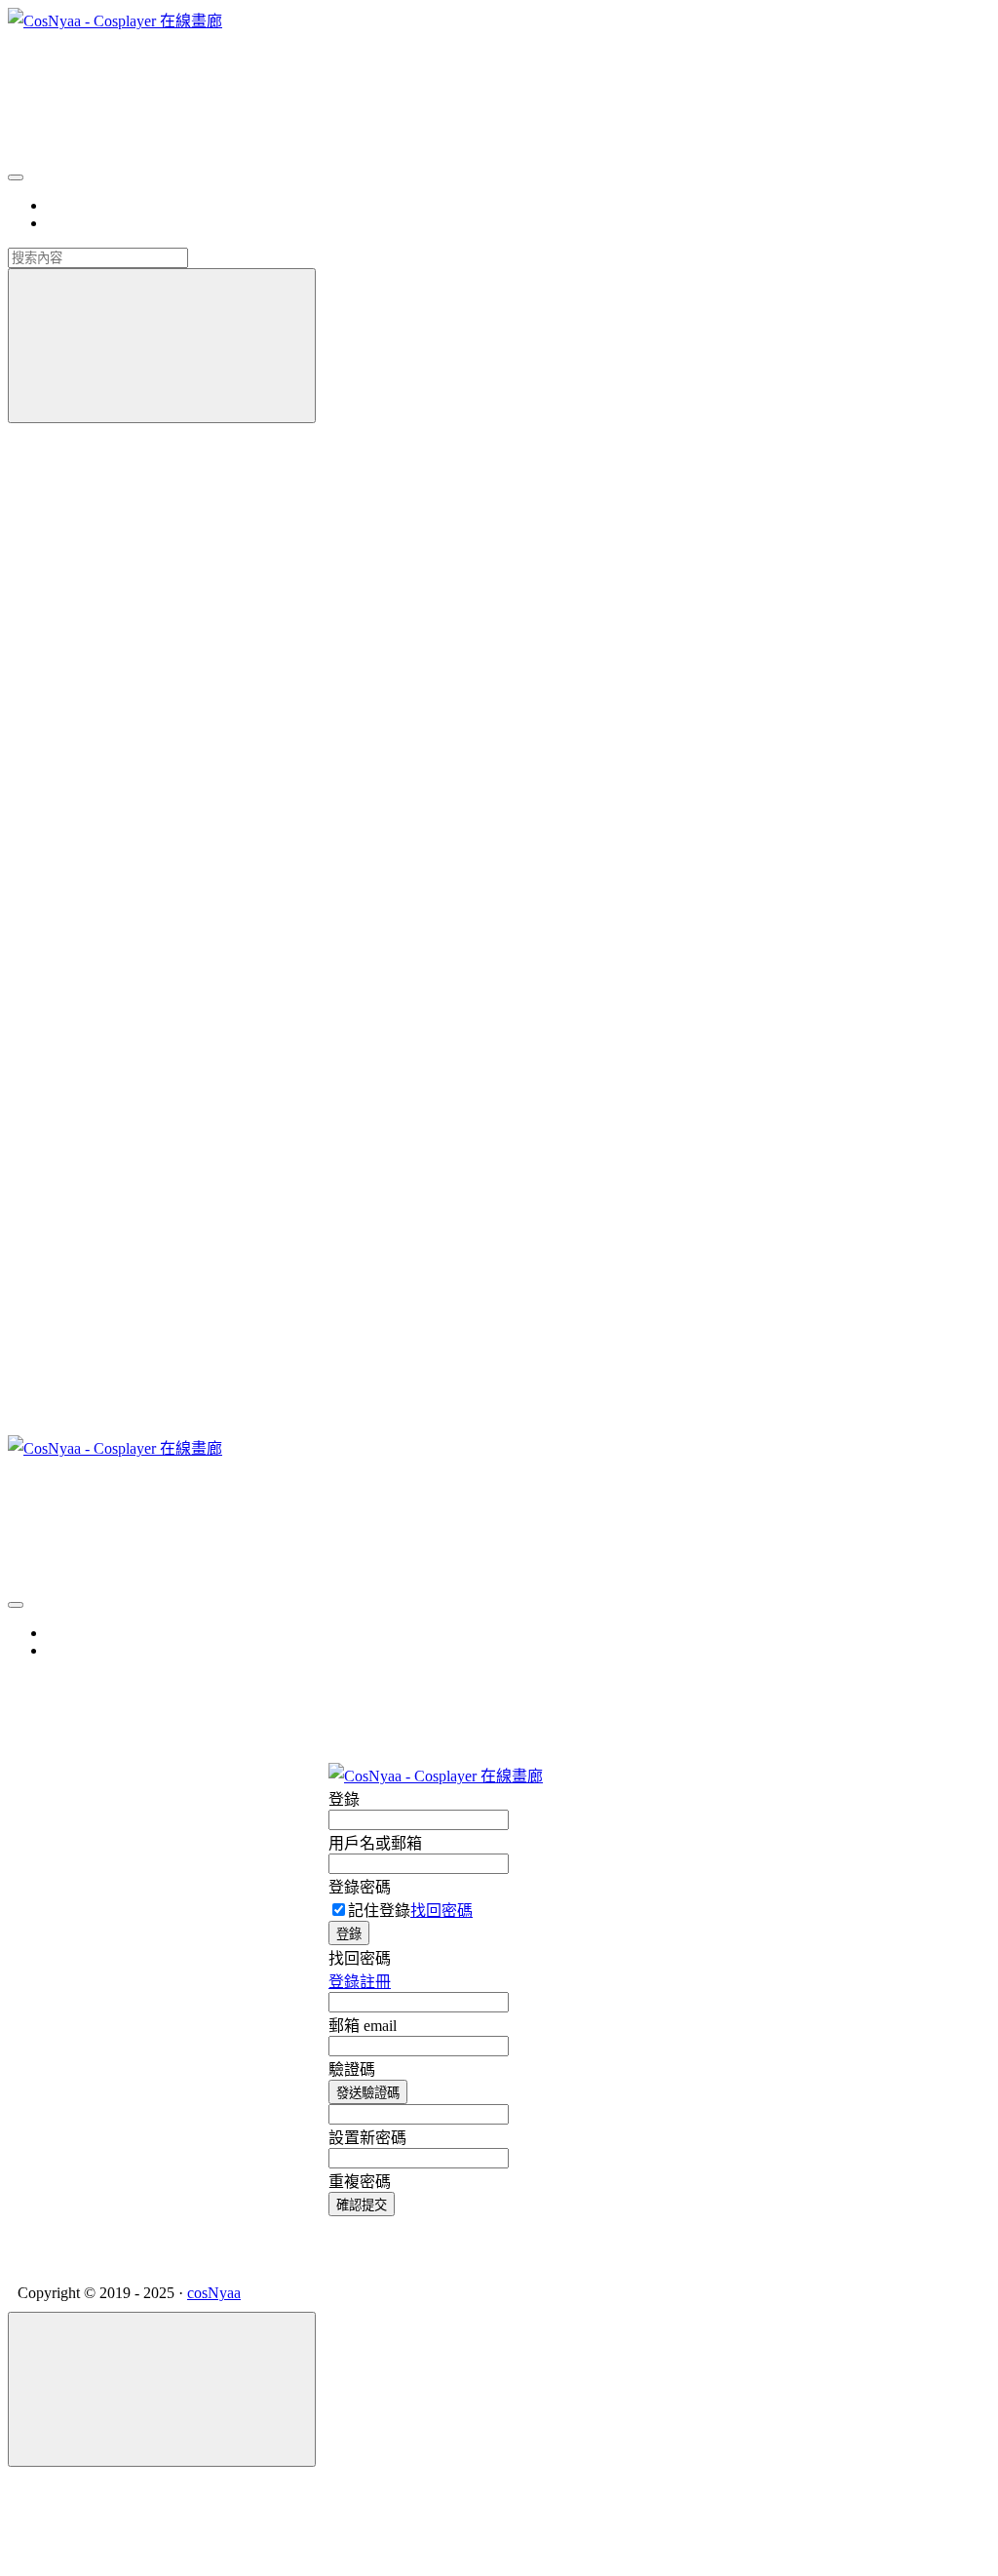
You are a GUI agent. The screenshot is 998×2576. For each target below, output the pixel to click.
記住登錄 (379, 1911)
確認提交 (362, 2205)
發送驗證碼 (368, 2093)
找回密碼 (441, 1911)
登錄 (349, 1934)
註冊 (375, 1982)
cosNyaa (214, 2293)
